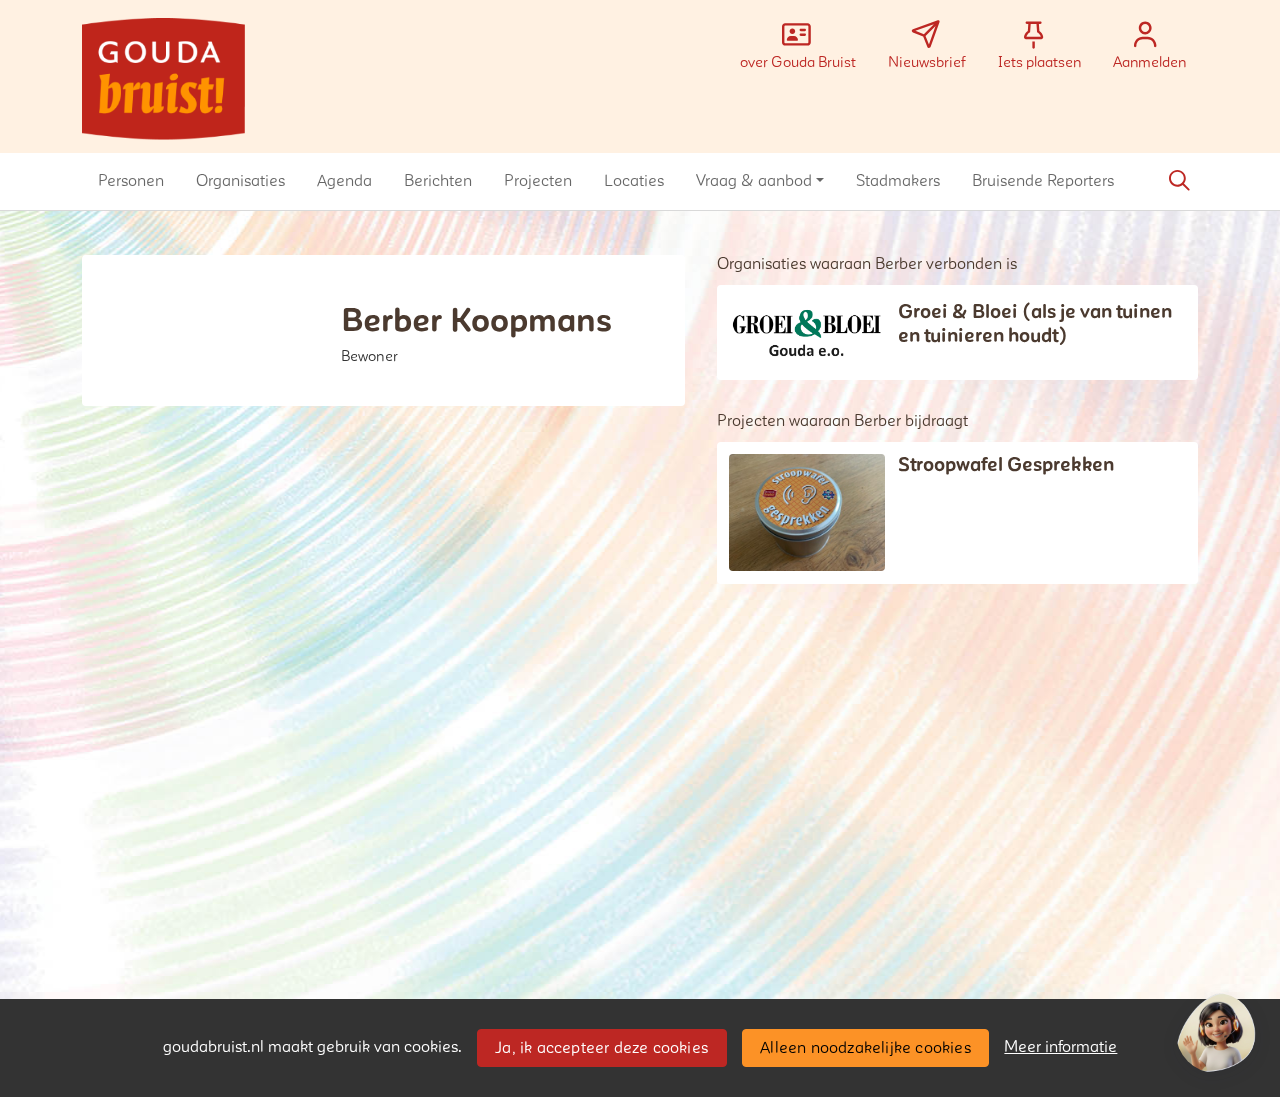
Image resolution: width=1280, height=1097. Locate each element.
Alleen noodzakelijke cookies (865, 1048)
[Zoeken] (1179, 181)
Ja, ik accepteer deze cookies (601, 1048)
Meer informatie (1060, 1047)
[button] (131, 181)
